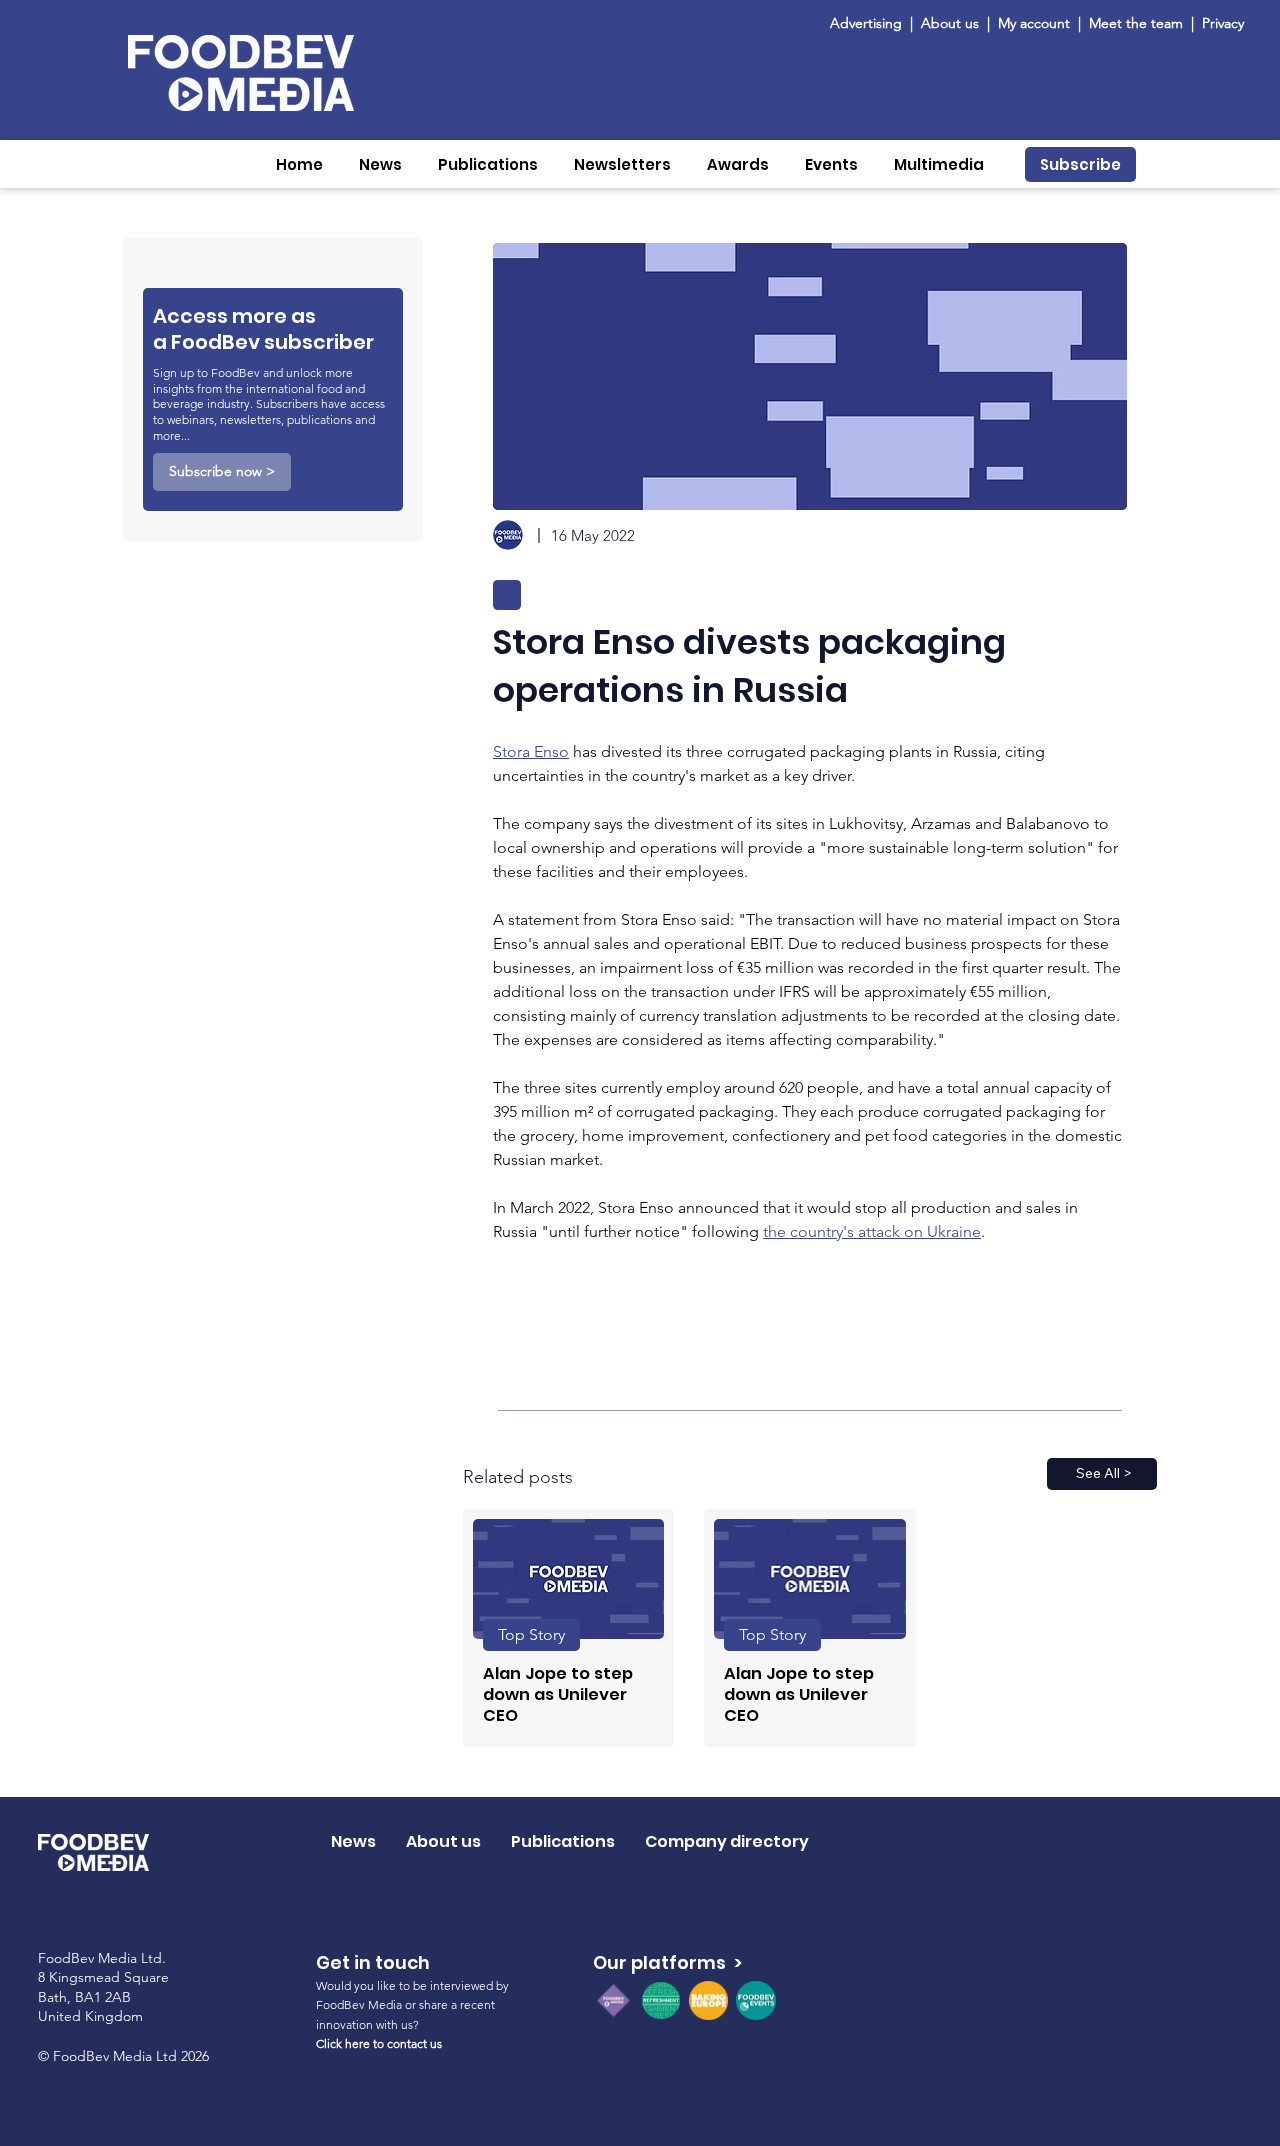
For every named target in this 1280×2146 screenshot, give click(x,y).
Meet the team (1138, 23)
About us (950, 23)
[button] (380, 164)
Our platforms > (667, 1962)
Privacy (1223, 23)
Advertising (870, 23)
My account (1034, 23)
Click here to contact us (379, 2043)
